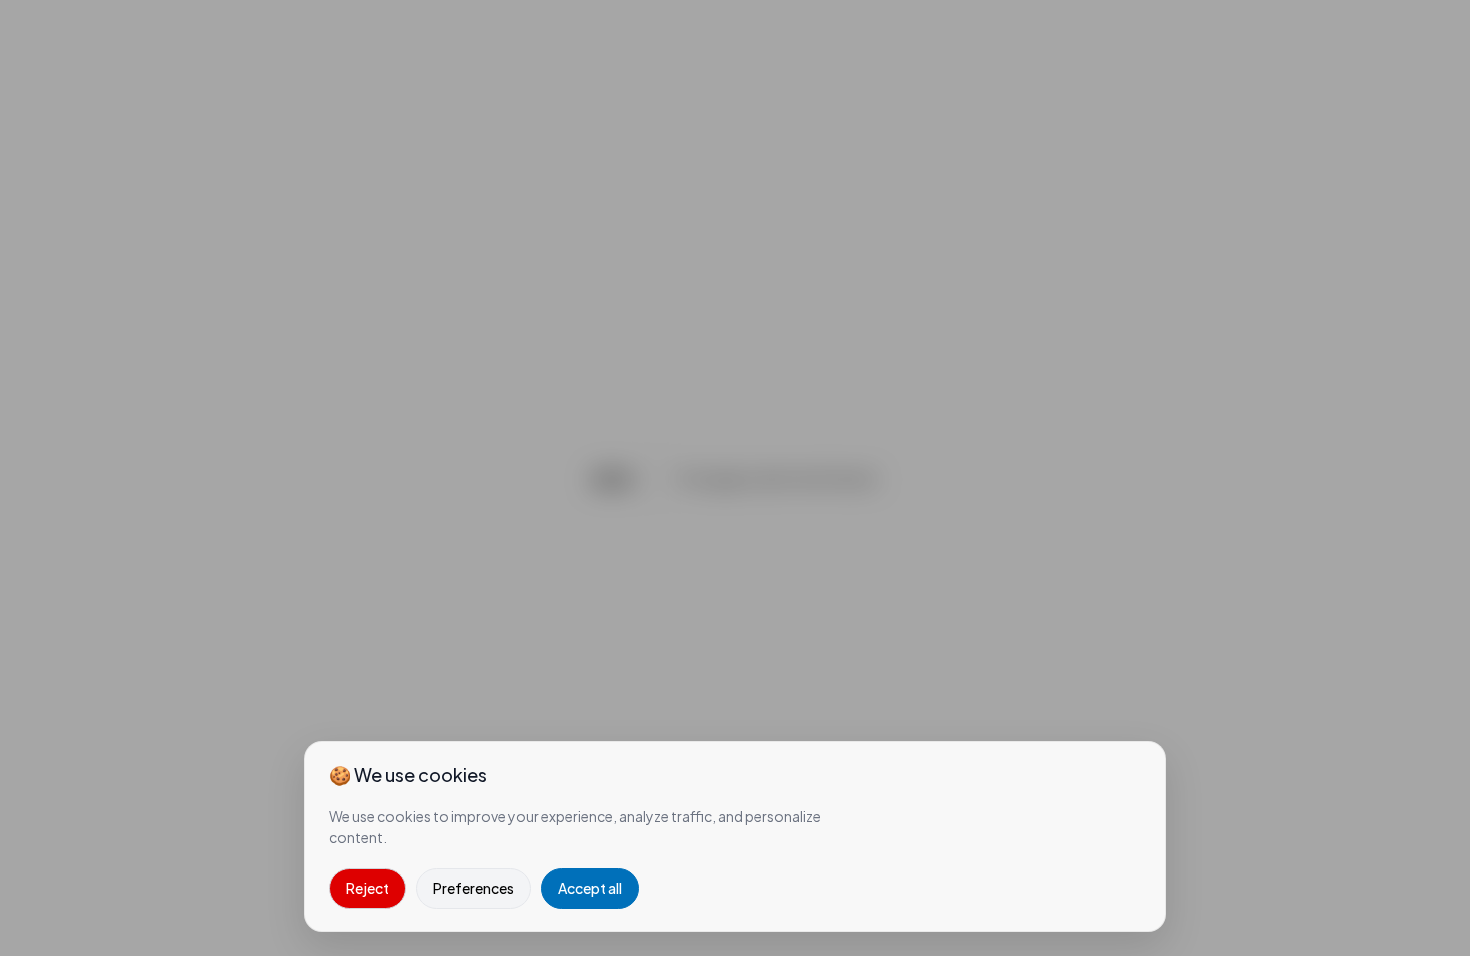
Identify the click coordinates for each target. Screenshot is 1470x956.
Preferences (473, 888)
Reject (367, 888)
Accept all (590, 888)
